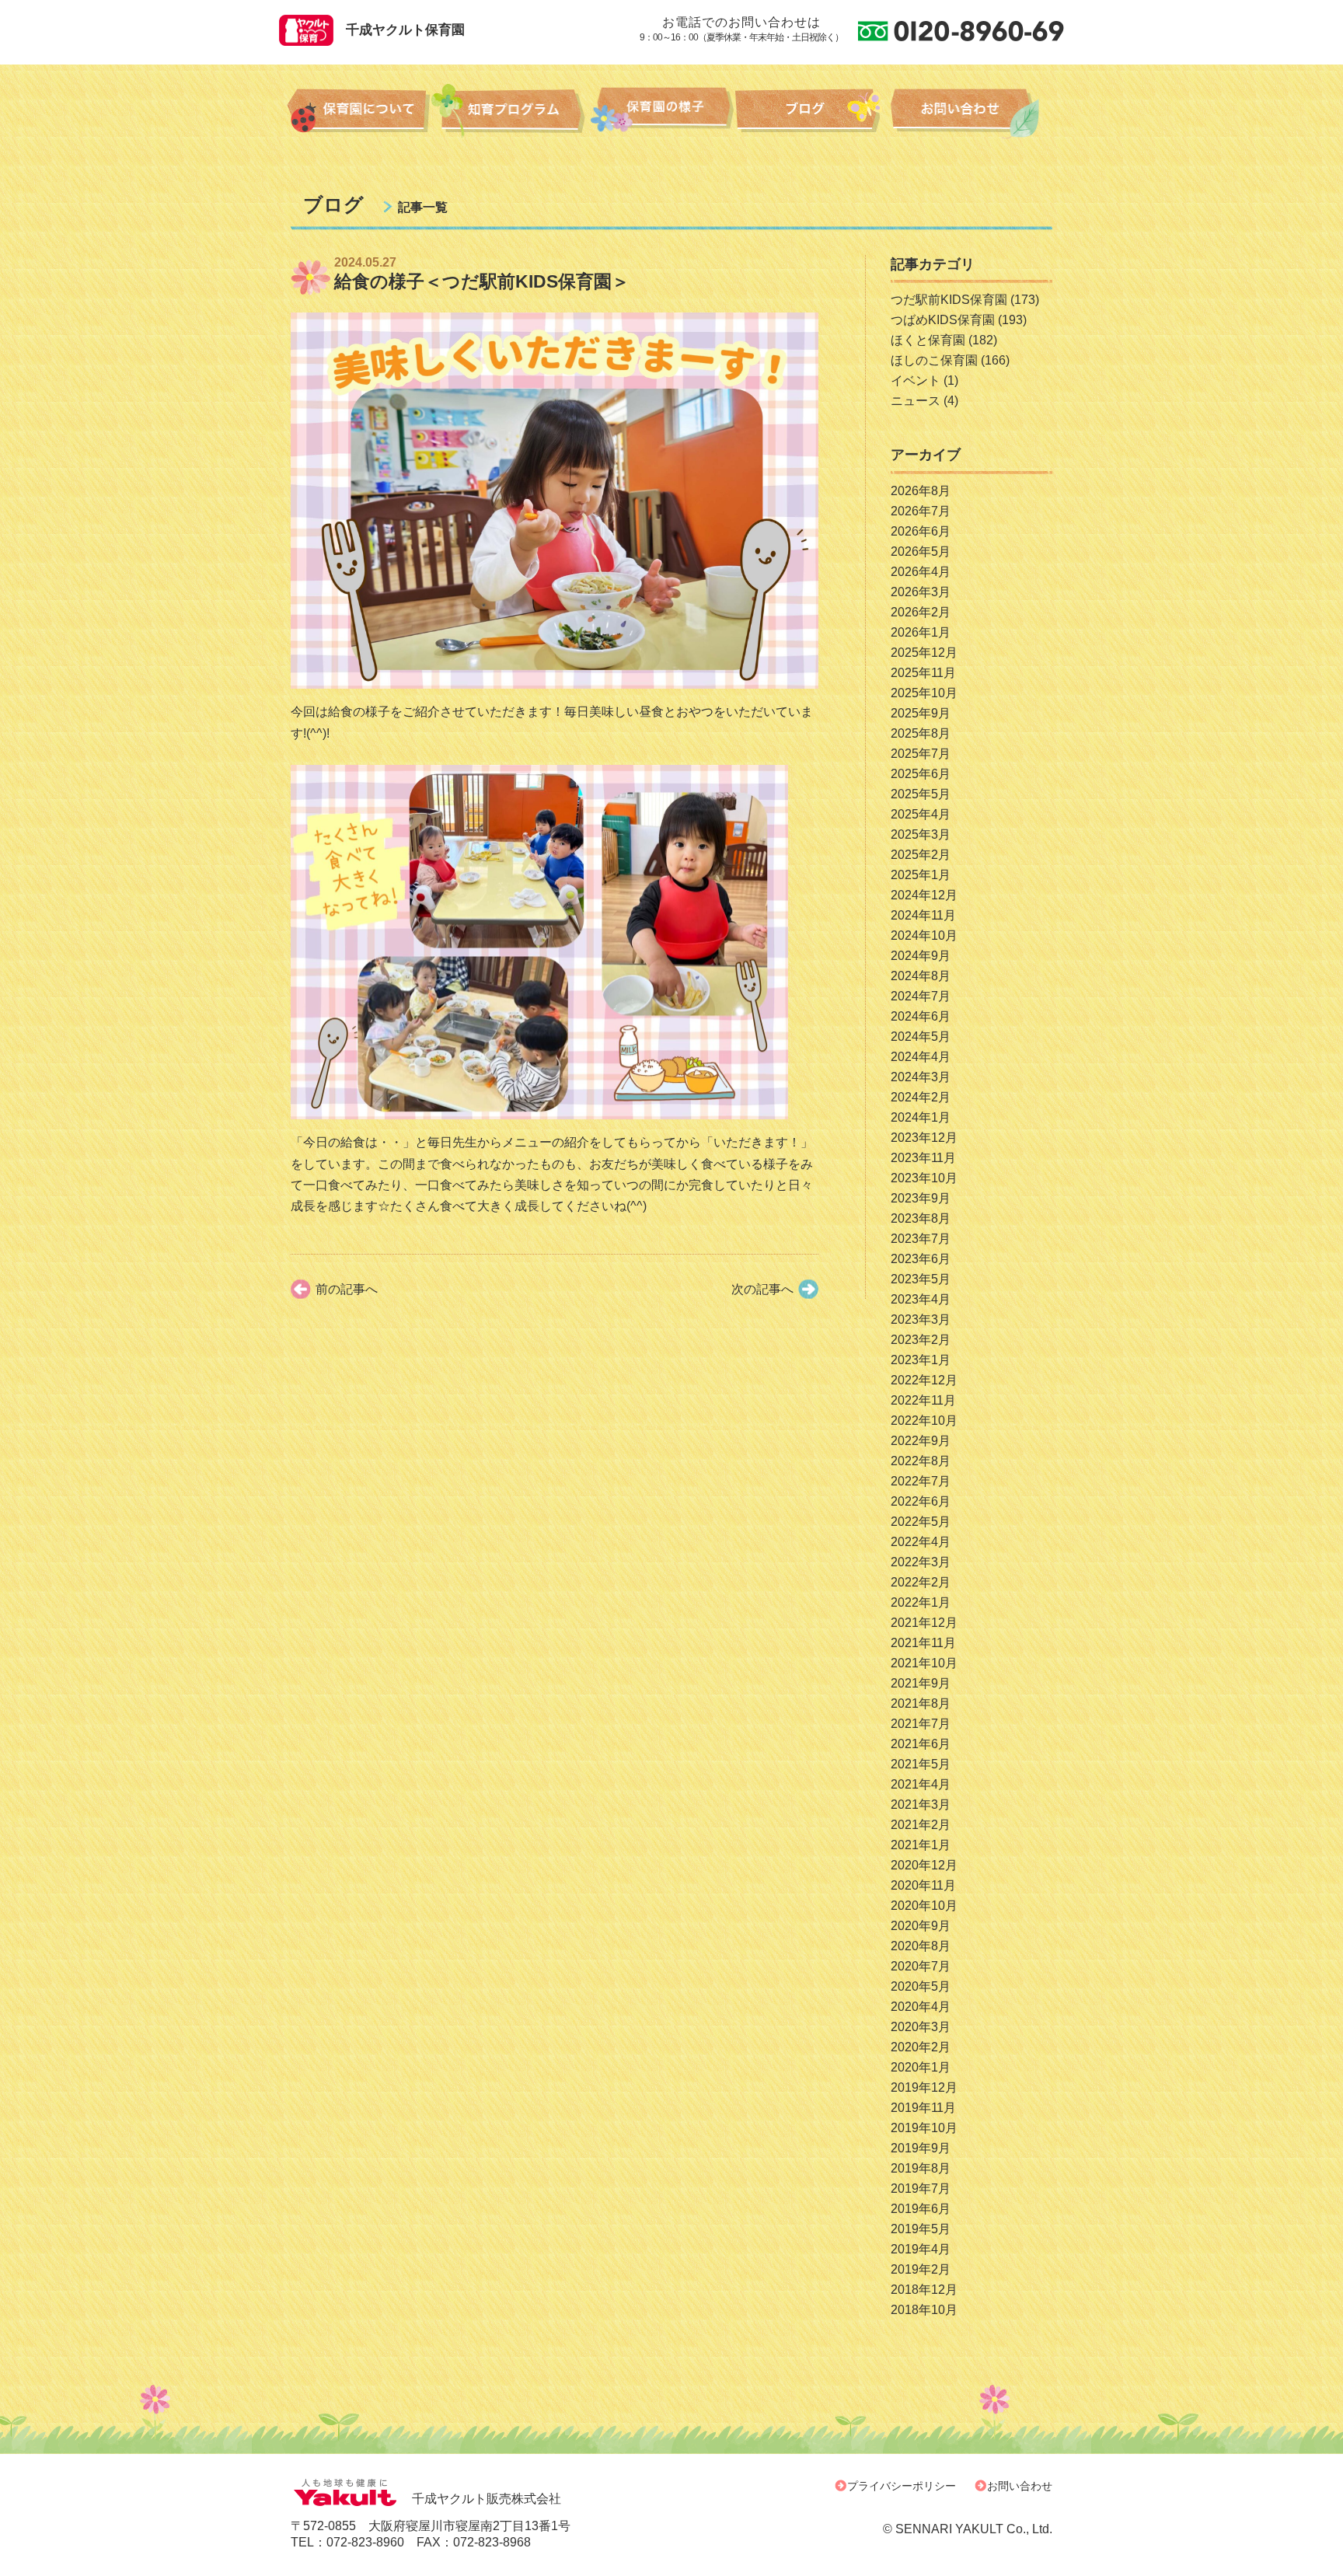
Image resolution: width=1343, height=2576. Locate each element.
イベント (916, 380)
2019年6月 (921, 2209)
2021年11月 (923, 1643)
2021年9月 (921, 1683)
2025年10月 (924, 693)
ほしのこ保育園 (934, 360)
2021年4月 (921, 1784)
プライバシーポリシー (902, 2486)
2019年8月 (921, 2168)
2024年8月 (921, 976)
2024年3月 (921, 1077)
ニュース (916, 401)
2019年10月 (924, 2128)
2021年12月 (924, 1623)
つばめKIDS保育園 (943, 320)
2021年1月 (921, 1845)
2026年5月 (921, 552)
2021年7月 (921, 1724)
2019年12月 (924, 2087)
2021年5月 (921, 1764)
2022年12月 (924, 1380)
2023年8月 (921, 1218)
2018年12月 (924, 2290)
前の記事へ (347, 1289)
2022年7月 (921, 1481)
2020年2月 (921, 2047)
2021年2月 (921, 1825)
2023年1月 (921, 1360)
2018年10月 (924, 2310)
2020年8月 (921, 1946)
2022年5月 (921, 1522)
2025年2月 (921, 855)
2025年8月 (921, 733)
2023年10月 (924, 1178)
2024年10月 (924, 935)
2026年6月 (921, 531)
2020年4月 (921, 2007)
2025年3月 (921, 834)
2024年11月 (923, 915)
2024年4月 (921, 1057)
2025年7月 (921, 754)
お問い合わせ (1020, 2486)
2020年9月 (921, 1926)
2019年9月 (921, 2148)
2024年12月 (924, 895)
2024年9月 (921, 956)
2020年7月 (921, 1966)
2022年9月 (921, 1441)
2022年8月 (921, 1461)
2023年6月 (921, 1259)
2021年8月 (921, 1703)
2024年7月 (921, 996)
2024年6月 (921, 1016)
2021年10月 (924, 1663)
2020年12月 (924, 1865)
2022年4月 (921, 1542)
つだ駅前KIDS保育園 (949, 300)
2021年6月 (921, 1744)
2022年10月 (924, 1421)
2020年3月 (921, 2027)
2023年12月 (924, 1138)
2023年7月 (921, 1239)
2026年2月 (921, 612)
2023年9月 (921, 1198)
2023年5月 (921, 1279)
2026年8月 (921, 491)
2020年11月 (923, 1885)
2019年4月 (921, 2249)
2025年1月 (921, 875)
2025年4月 (921, 814)
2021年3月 (921, 1805)
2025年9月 (921, 713)
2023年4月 (921, 1299)
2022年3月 (921, 1562)
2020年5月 (921, 1986)
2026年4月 (921, 572)
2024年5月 (921, 1037)
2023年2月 (921, 1340)
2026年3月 (921, 592)
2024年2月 (921, 1097)
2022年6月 (921, 1501)
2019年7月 (921, 2189)
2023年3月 (921, 1319)
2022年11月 (923, 1400)
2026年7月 (921, 511)
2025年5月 (921, 794)
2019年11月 (923, 2108)
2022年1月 (921, 1602)
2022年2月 (921, 1582)
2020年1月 (921, 2067)
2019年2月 (921, 2269)
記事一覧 (423, 207)
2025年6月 (921, 774)
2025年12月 (924, 653)
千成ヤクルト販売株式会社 (487, 2499)
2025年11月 (923, 673)
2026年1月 (921, 632)
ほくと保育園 (928, 340)
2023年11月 (923, 1158)
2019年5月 (921, 2229)
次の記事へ (762, 1289)
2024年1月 (921, 1117)
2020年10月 (924, 1906)
